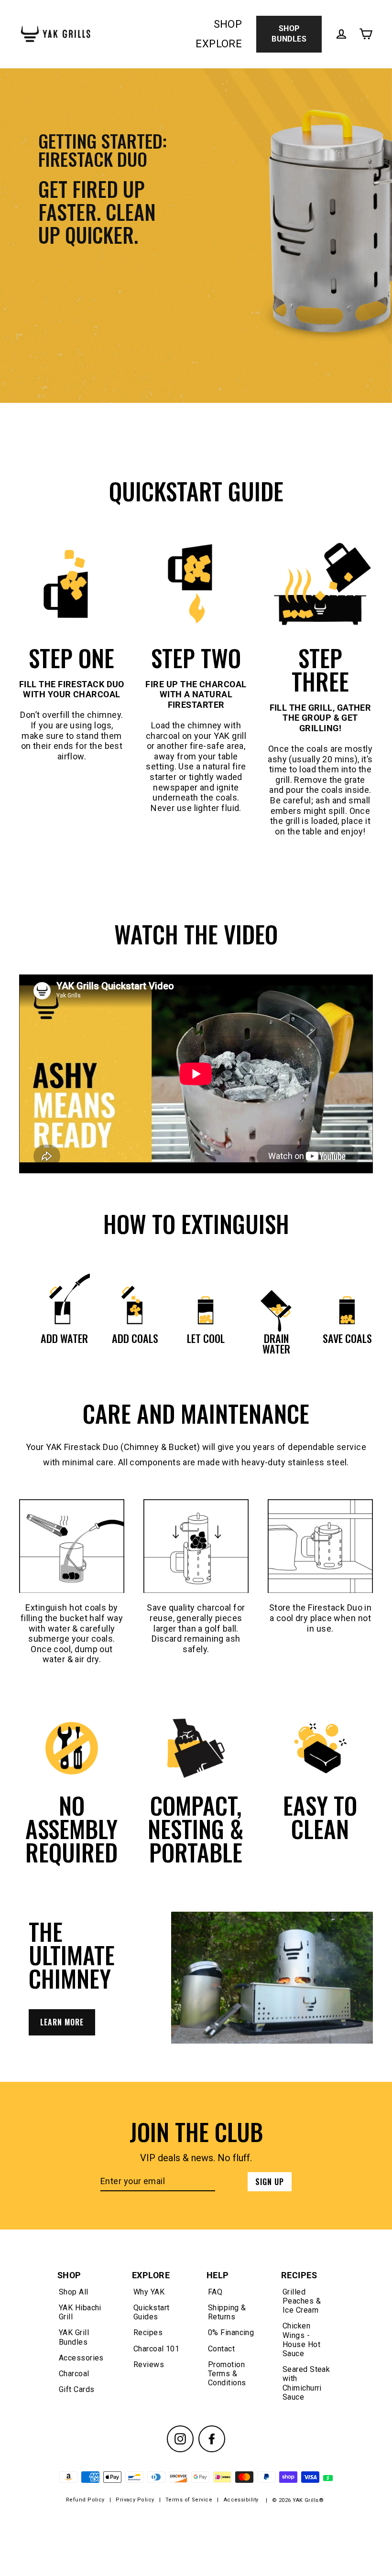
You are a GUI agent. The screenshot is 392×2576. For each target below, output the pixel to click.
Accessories (81, 2358)
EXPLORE (219, 44)
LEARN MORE (62, 2022)
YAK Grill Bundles (74, 2337)
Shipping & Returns (227, 2312)
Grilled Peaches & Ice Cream (302, 2301)
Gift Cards (77, 2389)
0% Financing (231, 2332)
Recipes (148, 2332)
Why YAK (149, 2292)
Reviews (149, 2365)
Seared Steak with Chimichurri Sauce (306, 2383)
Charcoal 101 (156, 2349)
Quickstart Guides (152, 2312)
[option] (196, 236)
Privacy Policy (135, 2500)
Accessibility (241, 2500)
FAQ (215, 2292)
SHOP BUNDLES (289, 34)
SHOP (228, 24)
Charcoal (74, 2374)
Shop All (74, 2292)
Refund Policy (85, 2500)
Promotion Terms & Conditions (227, 2374)
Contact (221, 2349)
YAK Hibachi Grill (80, 2312)
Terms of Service (189, 2500)
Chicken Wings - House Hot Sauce (301, 2340)
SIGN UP (270, 2182)
